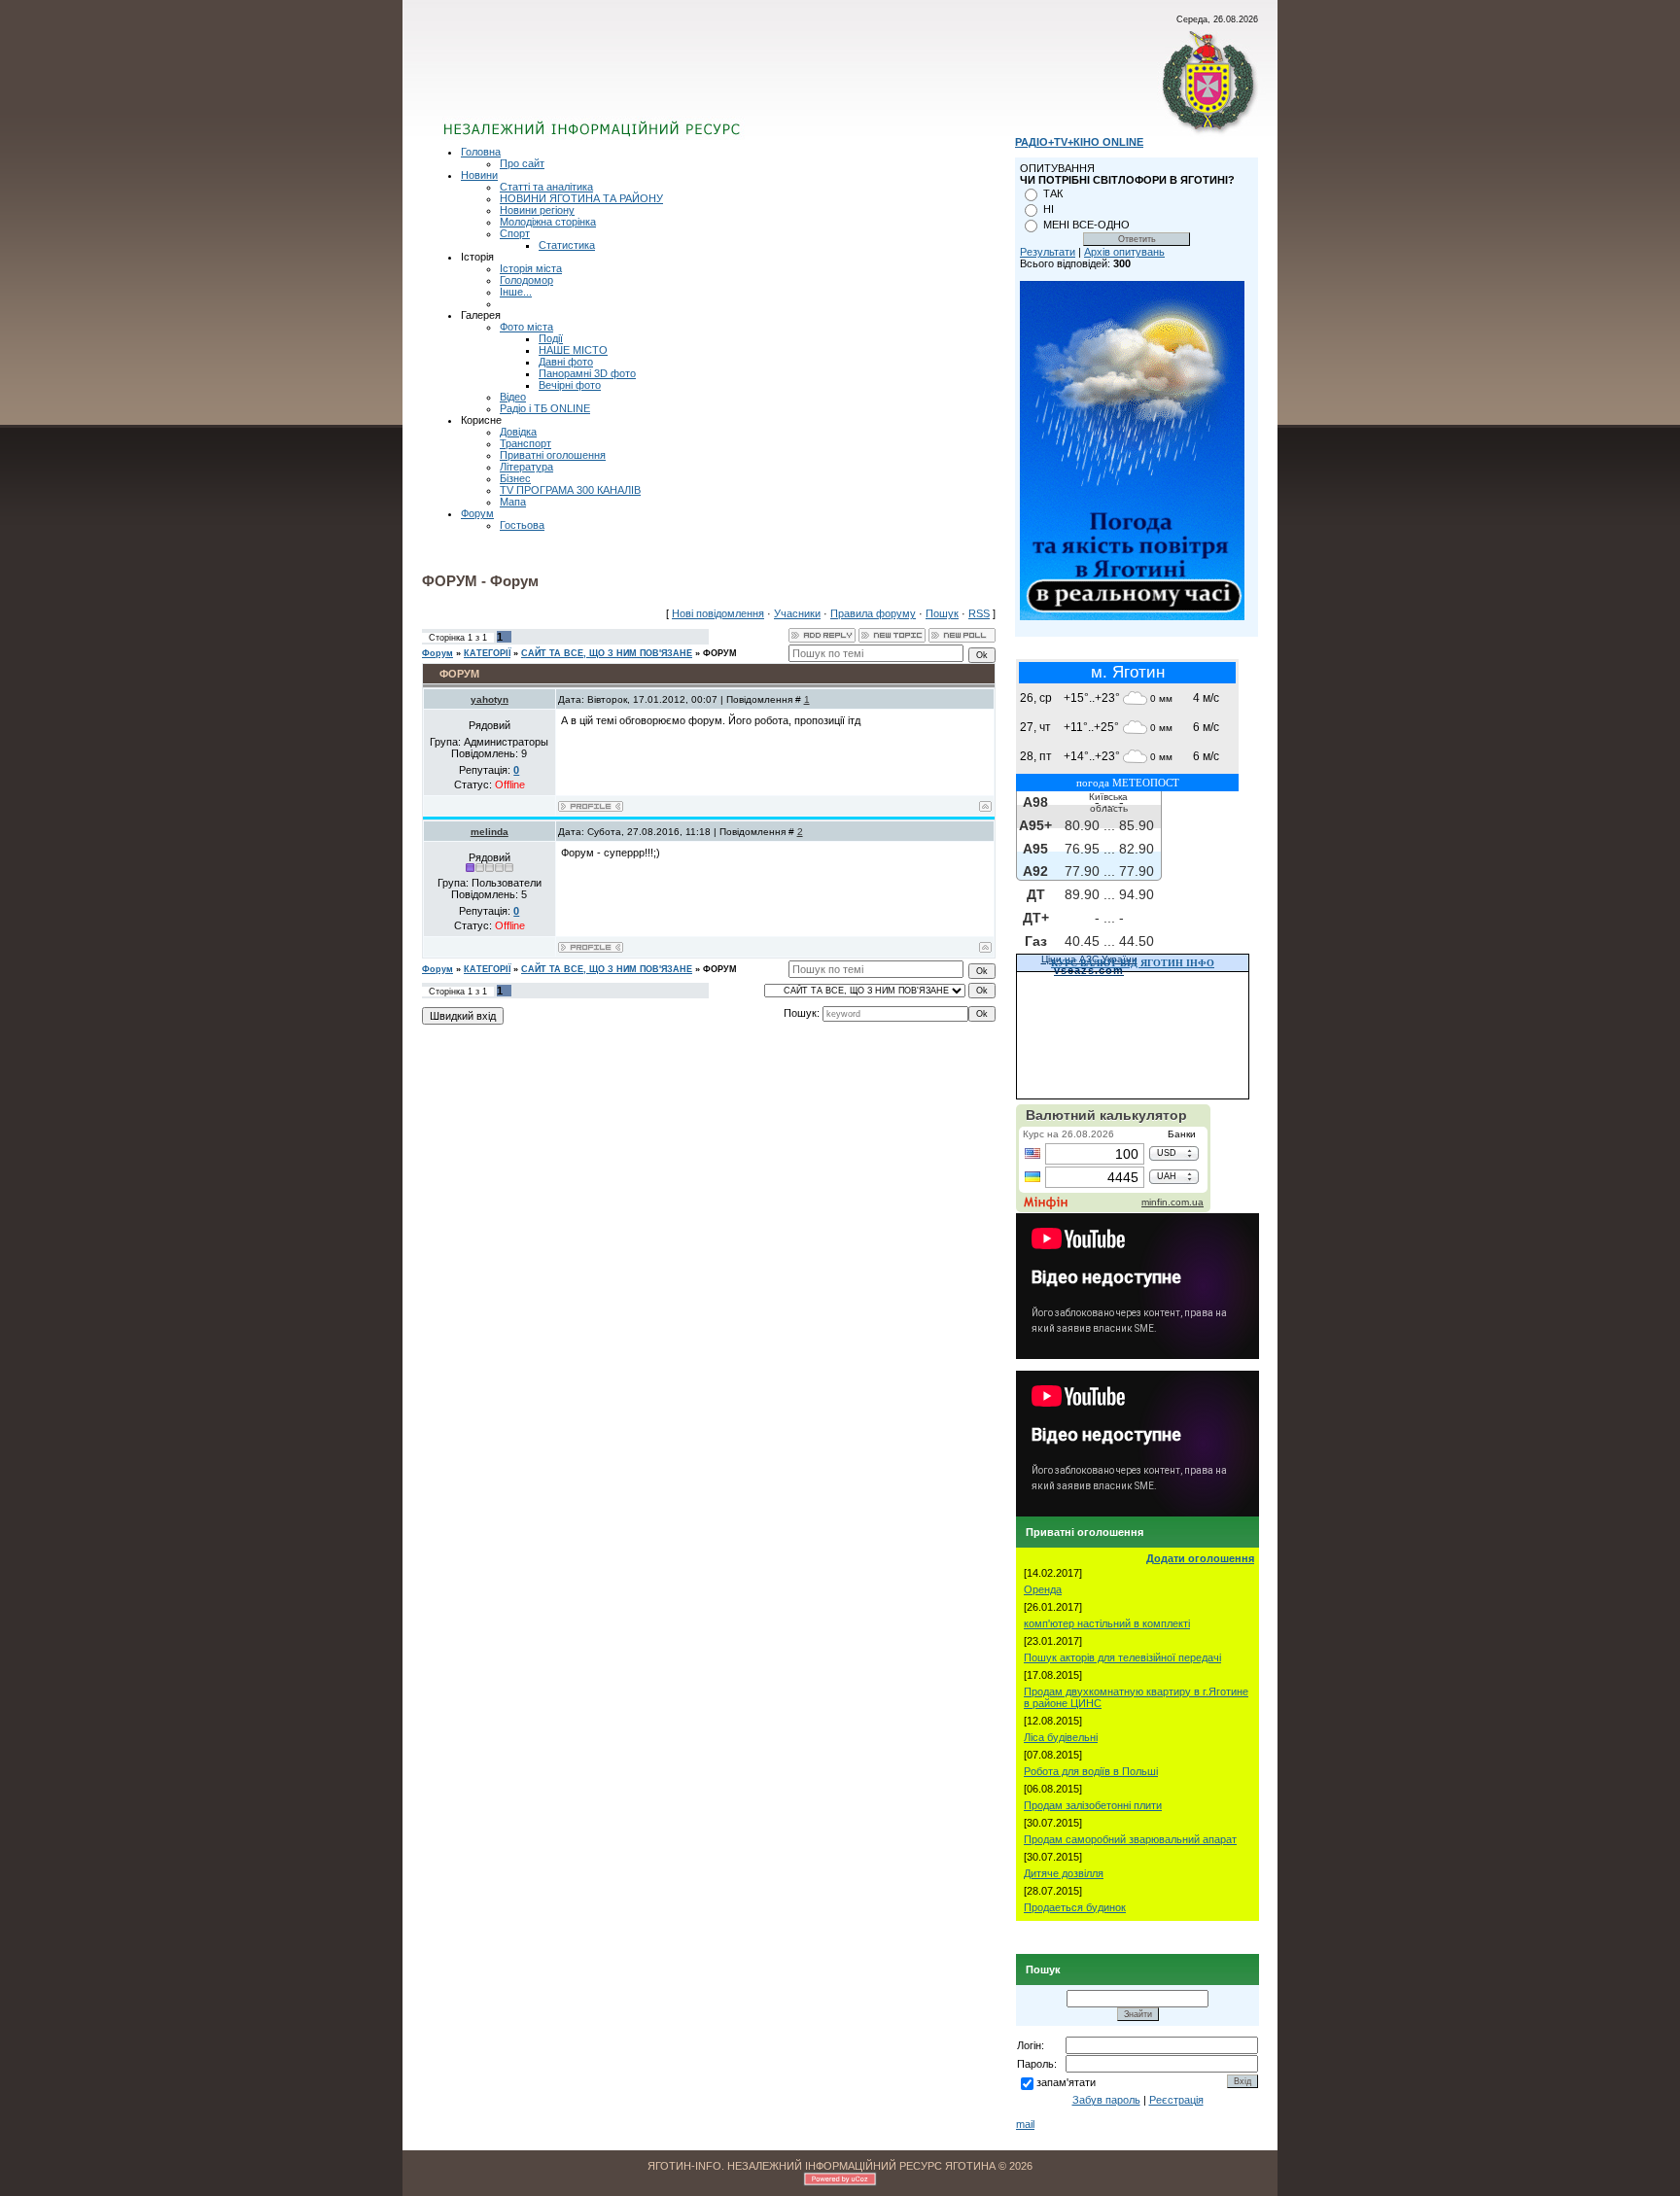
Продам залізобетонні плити (1093, 1805)
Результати (1048, 252)
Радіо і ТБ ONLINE (545, 408)
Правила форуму (873, 613)
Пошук (942, 613)
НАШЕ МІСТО (573, 350)
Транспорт (525, 443)
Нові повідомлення (718, 613)
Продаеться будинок (1075, 1907)
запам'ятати (1066, 2082)
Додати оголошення (1200, 1558)
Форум (477, 513)
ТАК (1053, 193)
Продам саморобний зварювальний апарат (1130, 1839)
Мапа (513, 502)
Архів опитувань (1124, 252)
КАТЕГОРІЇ (487, 653)
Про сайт (522, 163)
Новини (479, 175)
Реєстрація (1176, 2100)
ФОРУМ (720, 653)
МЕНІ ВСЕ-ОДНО (1086, 225)
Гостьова (522, 525)
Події (551, 338)
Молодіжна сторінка (548, 222)
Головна (481, 152)
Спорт (515, 233)
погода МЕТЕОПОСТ (1128, 783)
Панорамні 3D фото (587, 373)
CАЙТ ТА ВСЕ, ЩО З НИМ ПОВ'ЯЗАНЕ (607, 653)
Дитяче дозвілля (1064, 1873)
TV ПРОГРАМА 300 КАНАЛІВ (570, 490)
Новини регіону (537, 210)
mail (1025, 2124)
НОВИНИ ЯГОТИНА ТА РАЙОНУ (581, 198)
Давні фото (566, 362)
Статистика (567, 245)
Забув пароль (1106, 2100)
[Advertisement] (678, 83)
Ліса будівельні (1061, 1737)
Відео (513, 397)
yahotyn (490, 699)
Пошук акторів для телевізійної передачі (1122, 1657)
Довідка (518, 432)
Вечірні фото (570, 385)
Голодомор (526, 280)
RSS (979, 613)
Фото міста (526, 327)
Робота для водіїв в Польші (1091, 1771)
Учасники (797, 613)
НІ (1049, 209)
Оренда (1043, 1589)
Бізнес (515, 478)
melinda (490, 832)
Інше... (516, 292)
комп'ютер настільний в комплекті (1107, 1623)
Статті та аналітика (546, 187)
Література (526, 467)
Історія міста (531, 268)
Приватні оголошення (553, 455)
